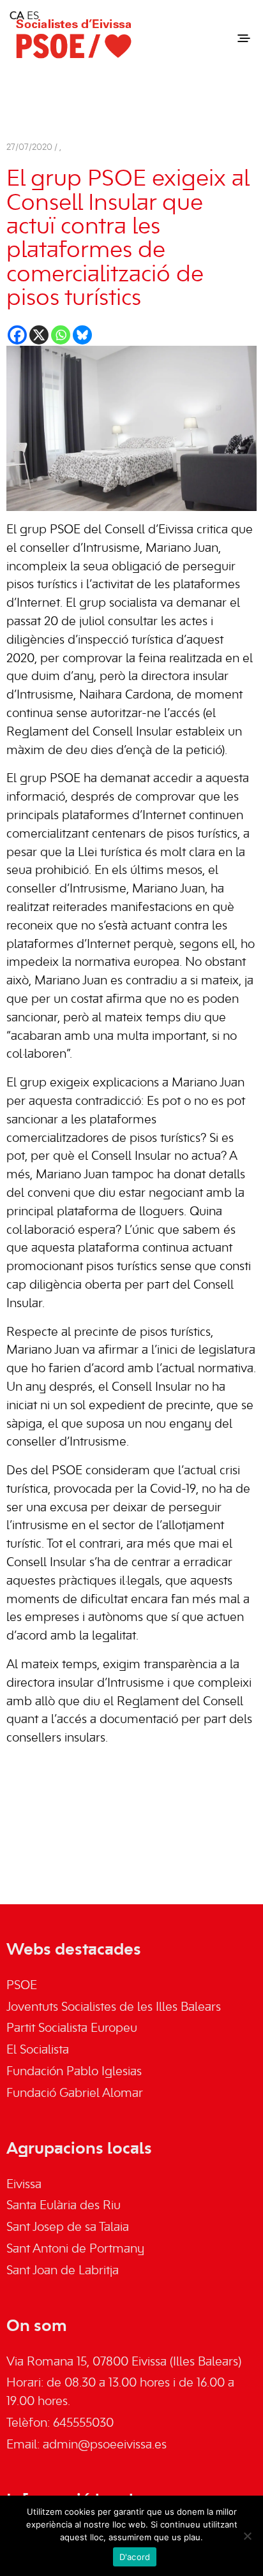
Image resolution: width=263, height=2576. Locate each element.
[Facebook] (17, 335)
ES (33, 17)
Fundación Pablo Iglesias (74, 2072)
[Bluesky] (82, 335)
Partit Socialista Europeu (72, 2029)
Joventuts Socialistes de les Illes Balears (114, 2008)
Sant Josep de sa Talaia (68, 2228)
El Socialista (38, 2050)
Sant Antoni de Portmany (75, 2249)
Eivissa (24, 2185)
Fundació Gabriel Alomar (75, 2094)
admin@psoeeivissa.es (105, 2445)
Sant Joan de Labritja (63, 2271)
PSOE (22, 1986)
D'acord (135, 2557)
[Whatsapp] (61, 335)
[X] (39, 335)
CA (17, 17)
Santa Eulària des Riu (64, 2206)
